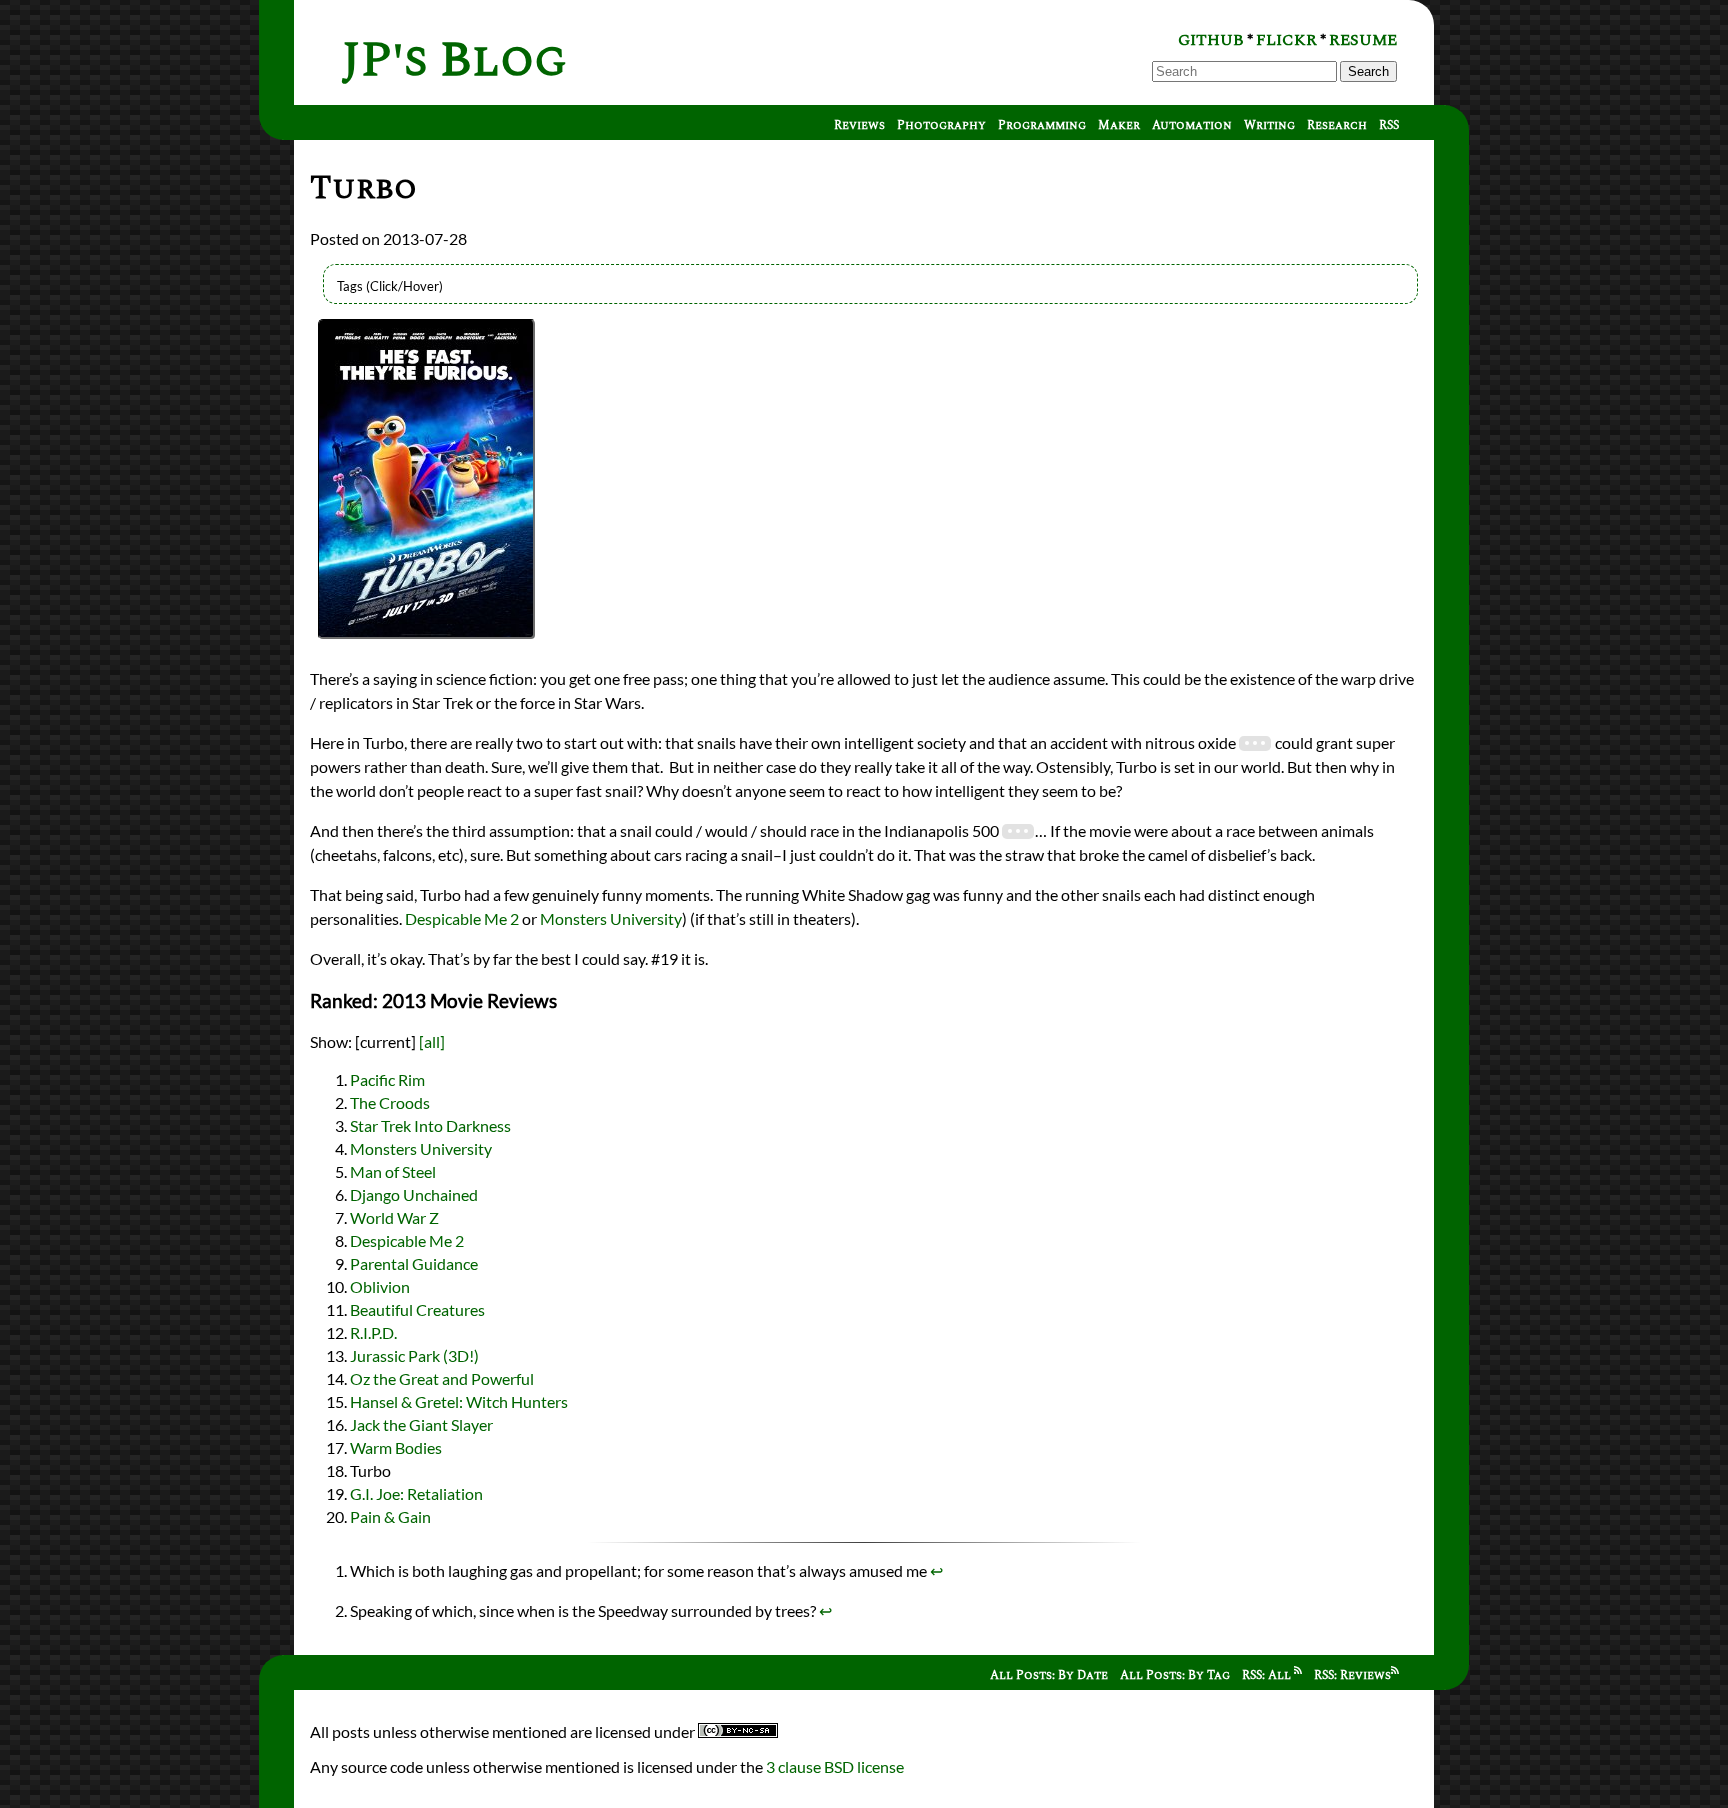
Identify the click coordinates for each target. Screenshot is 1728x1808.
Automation (1192, 125)
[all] (432, 1041)
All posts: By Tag (1175, 1675)
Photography (941, 125)
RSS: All (1268, 1675)
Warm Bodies (396, 1447)
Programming (1042, 125)
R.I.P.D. (373, 1332)
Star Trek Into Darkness (430, 1125)
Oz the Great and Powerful (442, 1378)
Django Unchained (414, 1194)
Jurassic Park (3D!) (414, 1355)
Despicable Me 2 (462, 918)
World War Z (394, 1217)
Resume (1363, 40)
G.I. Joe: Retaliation (416, 1493)
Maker (1119, 125)
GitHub (1211, 40)
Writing (1269, 125)
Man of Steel (393, 1171)
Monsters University (611, 918)
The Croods (390, 1102)
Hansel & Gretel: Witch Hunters (459, 1401)
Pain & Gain (390, 1516)
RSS (1389, 125)
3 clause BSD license (835, 1766)
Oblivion (380, 1286)
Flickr (1286, 40)
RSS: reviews (1352, 1675)
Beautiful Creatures (417, 1309)
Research (1337, 125)
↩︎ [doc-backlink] (936, 1570)
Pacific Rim (387, 1079)
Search (1368, 71)
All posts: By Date (1049, 1675)
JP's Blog (454, 60)
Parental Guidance (414, 1263)
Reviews (859, 125)
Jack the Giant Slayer (421, 1424)
